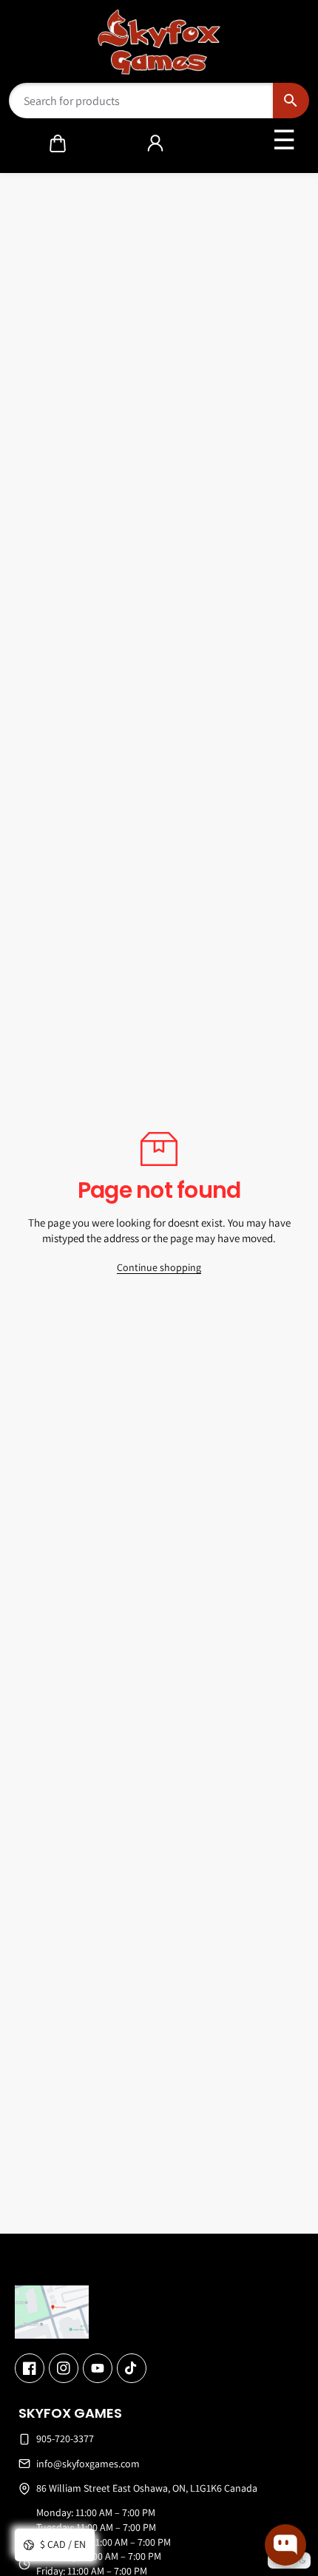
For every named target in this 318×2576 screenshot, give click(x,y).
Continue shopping (159, 1267)
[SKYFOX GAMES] (159, 42)
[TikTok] (132, 2368)
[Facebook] (30, 2368)
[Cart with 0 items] (58, 143)
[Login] (155, 143)
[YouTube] (98, 2368)
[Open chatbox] (285, 2545)
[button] (58, 143)
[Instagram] (64, 2368)
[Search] (291, 101)
